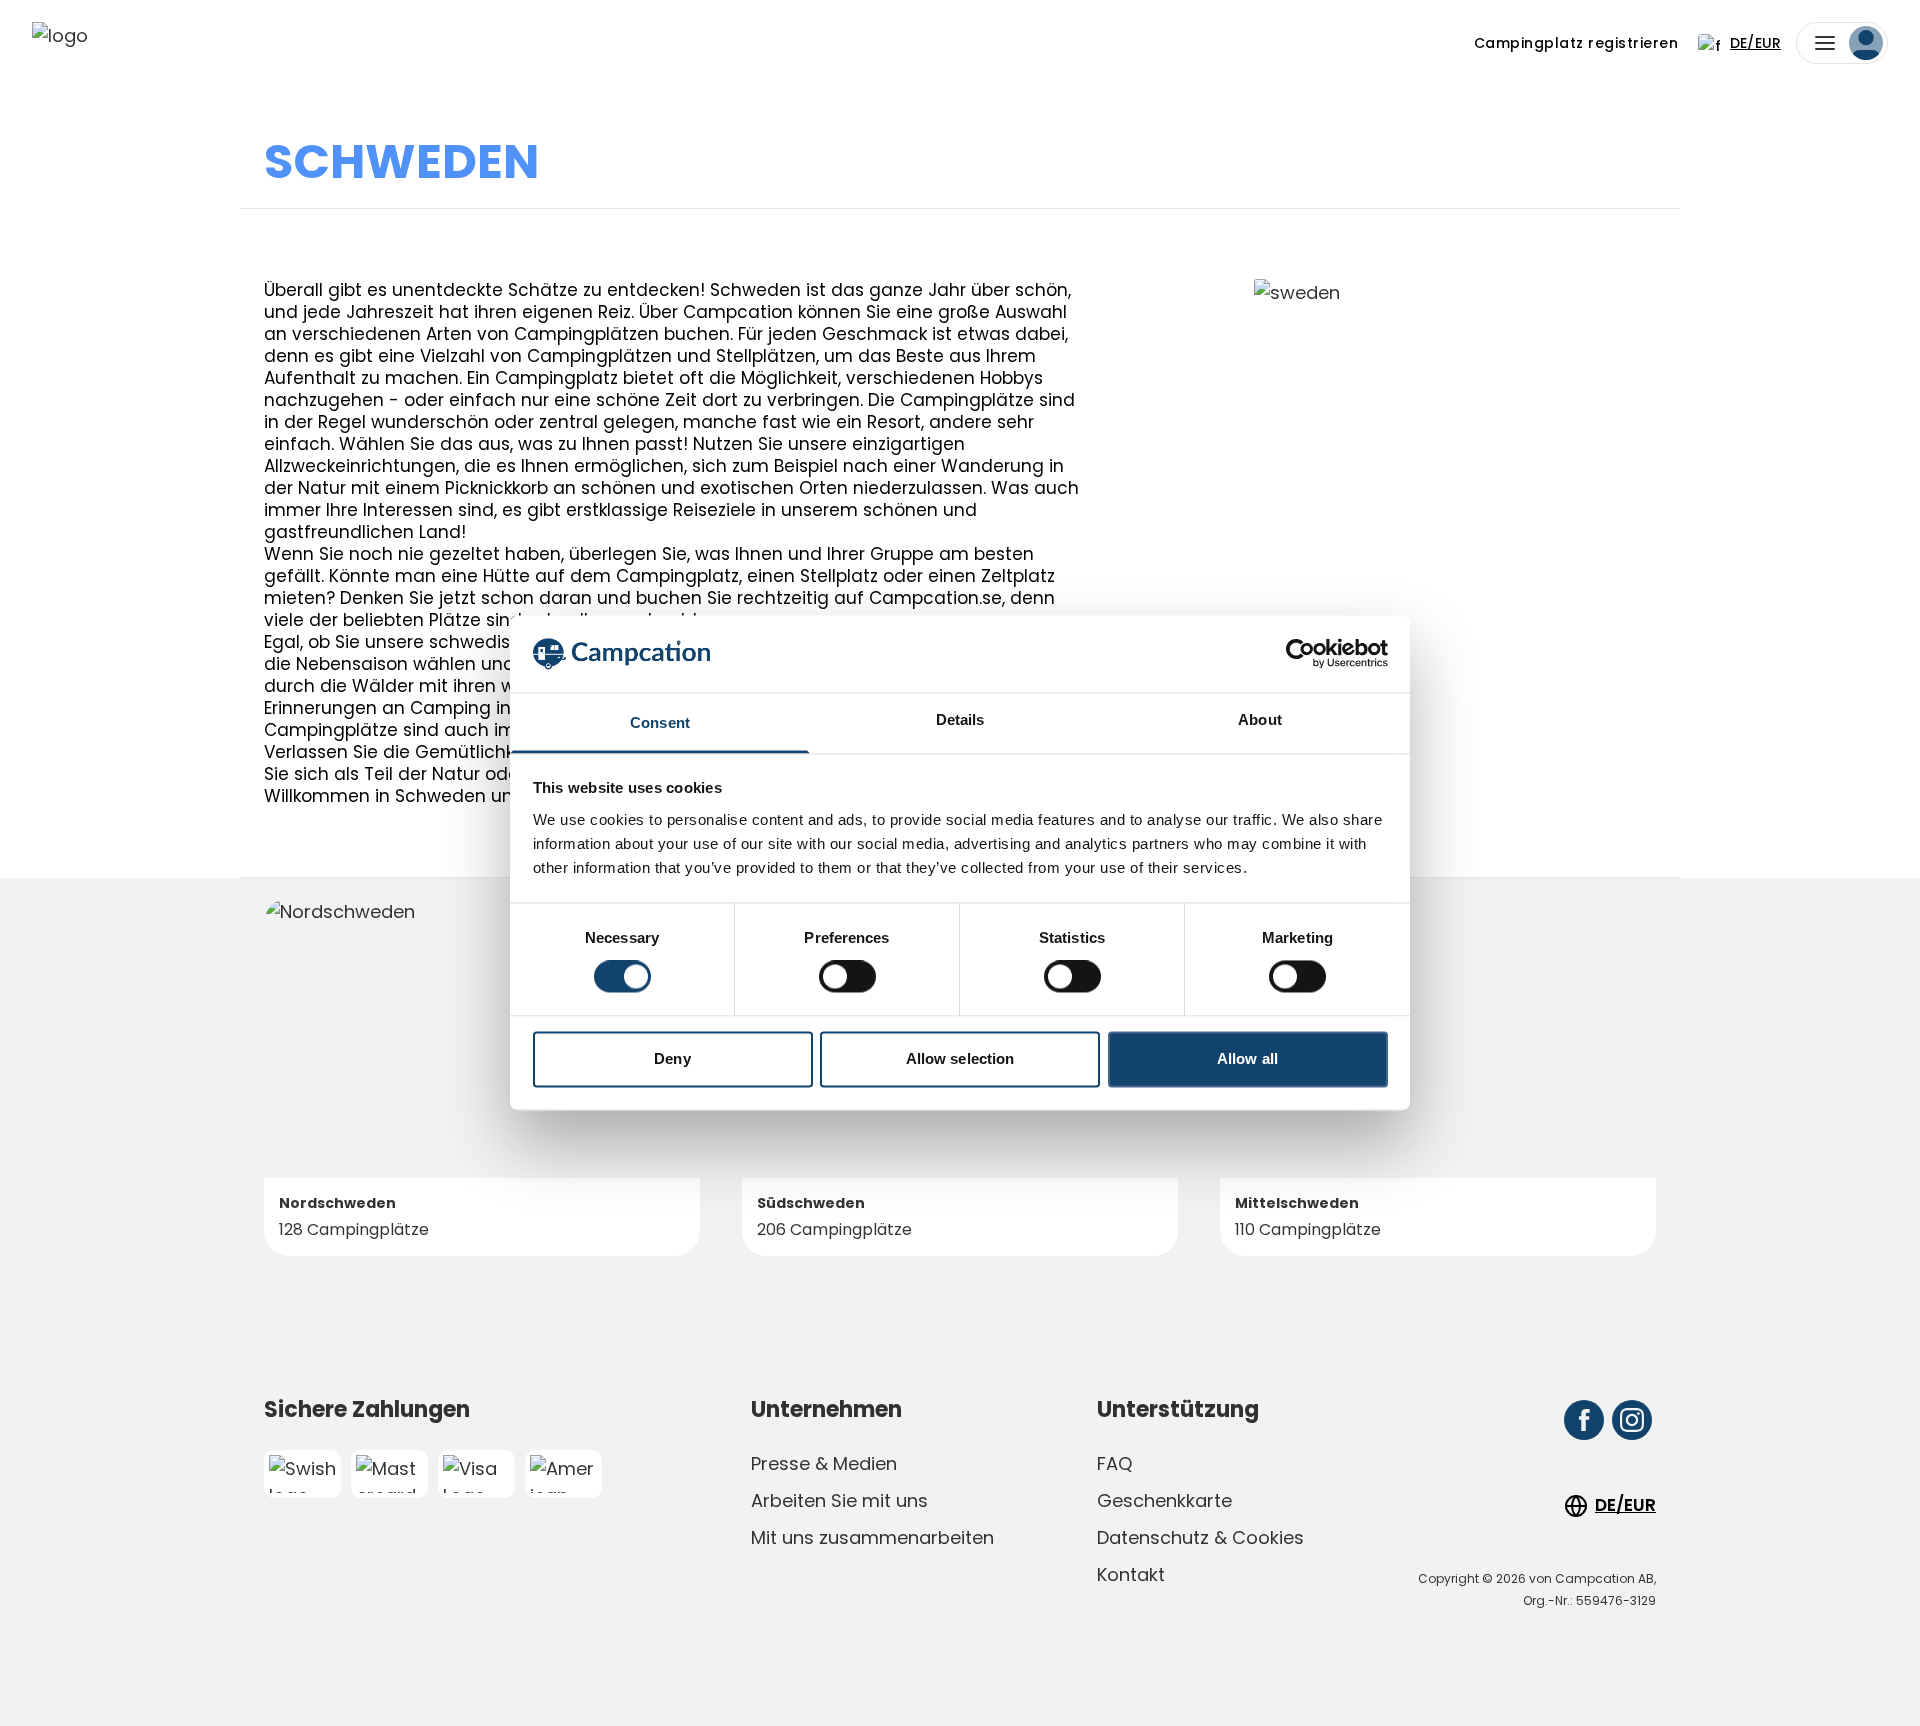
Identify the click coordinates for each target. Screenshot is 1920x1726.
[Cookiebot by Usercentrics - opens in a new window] (1300, 654)
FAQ (1114, 1463)
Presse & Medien (824, 1463)
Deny (672, 1058)
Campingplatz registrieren (1576, 43)
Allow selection (960, 1058)
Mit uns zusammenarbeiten (872, 1537)
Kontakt (1131, 1574)
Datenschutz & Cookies (1200, 1537)
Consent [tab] (660, 722)
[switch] (847, 977)
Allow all (1247, 1058)
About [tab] (1260, 719)
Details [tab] (960, 719)
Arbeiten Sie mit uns (839, 1500)
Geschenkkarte (1164, 1500)
